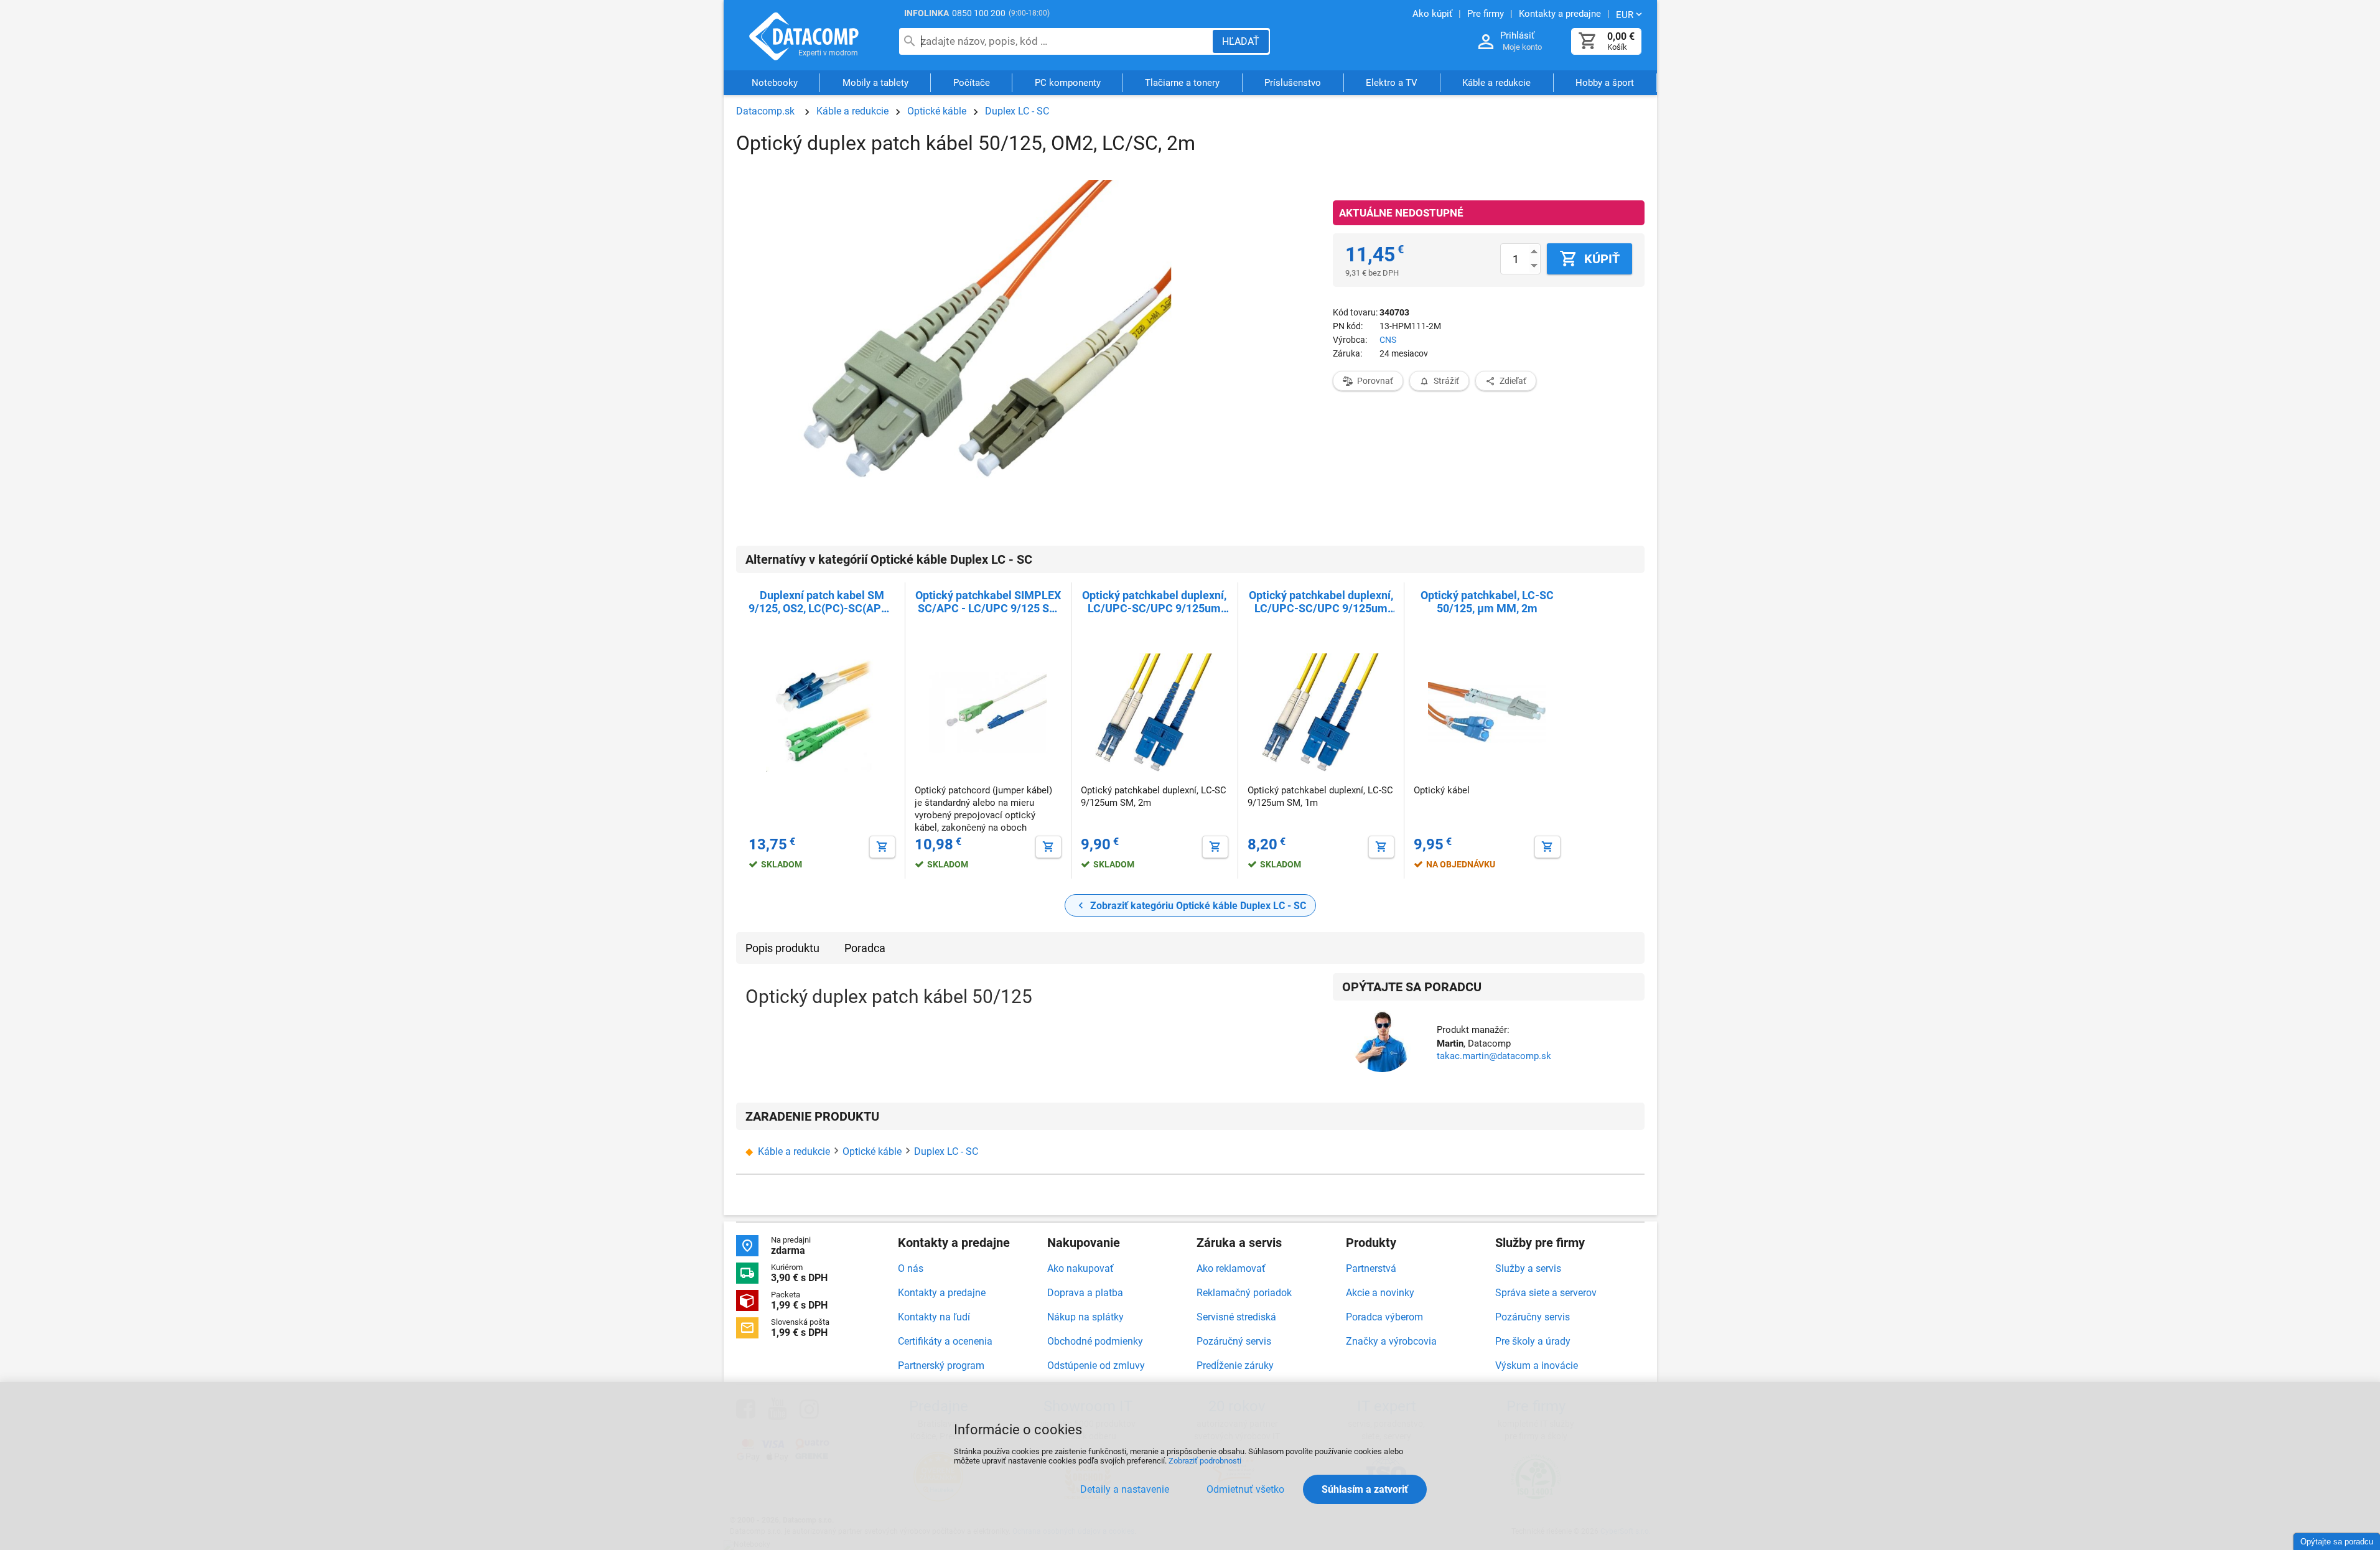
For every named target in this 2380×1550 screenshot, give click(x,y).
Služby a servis (1528, 1268)
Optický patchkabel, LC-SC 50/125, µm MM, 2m (1487, 602)
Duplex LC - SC (1017, 111)
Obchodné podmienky (1095, 1341)
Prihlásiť (1517, 35)
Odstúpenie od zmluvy (1096, 1366)
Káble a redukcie (1496, 83)
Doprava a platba (1085, 1293)
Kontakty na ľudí (934, 1317)
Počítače (972, 83)
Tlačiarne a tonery (1182, 83)
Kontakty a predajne (942, 1293)
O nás (911, 1268)
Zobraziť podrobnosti (1205, 1461)
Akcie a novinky (1380, 1293)
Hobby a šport (1605, 83)
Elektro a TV (1392, 83)
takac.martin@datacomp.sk (1494, 1056)
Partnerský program (941, 1366)
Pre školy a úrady (1533, 1341)
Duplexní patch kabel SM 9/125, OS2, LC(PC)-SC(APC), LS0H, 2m (822, 602)
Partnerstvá (1371, 1268)
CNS (1388, 340)
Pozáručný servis (1234, 1341)
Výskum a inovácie (1537, 1366)
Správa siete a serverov (1546, 1293)
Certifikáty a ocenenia (945, 1341)
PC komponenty (1068, 83)
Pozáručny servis (1533, 1317)
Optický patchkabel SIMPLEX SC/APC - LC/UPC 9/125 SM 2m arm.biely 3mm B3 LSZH (988, 602)
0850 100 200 (979, 13)
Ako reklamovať (1231, 1268)
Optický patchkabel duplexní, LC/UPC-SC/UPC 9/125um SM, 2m (1154, 602)
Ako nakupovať (1080, 1268)
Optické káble (937, 111)
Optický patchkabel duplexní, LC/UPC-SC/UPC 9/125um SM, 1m (1321, 602)
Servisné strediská (1236, 1317)
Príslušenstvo (1293, 83)
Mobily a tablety (875, 83)
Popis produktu (782, 948)
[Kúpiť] (882, 847)
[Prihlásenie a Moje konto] (1486, 42)
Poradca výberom (1384, 1317)
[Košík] (1588, 41)
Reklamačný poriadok (1244, 1293)
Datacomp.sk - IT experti (805, 36)
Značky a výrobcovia (1391, 1341)
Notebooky (775, 83)
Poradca (865, 948)
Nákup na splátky (1085, 1317)
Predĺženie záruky (1235, 1366)
